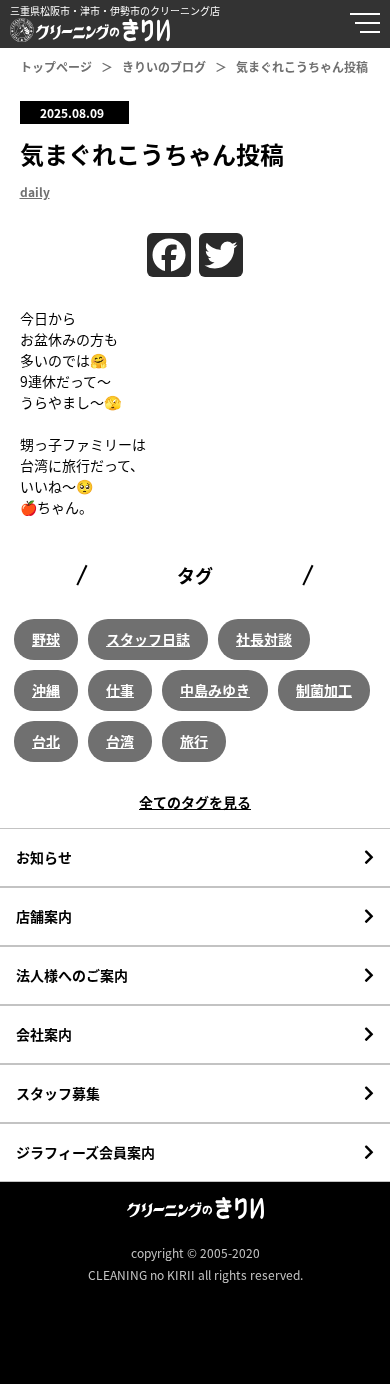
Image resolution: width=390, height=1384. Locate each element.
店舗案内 (44, 916)
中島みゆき (215, 690)
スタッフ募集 (58, 1093)
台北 (46, 741)
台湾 (120, 741)
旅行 (194, 741)
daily (35, 191)
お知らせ (44, 857)
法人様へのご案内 (72, 975)
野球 (46, 639)
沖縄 (46, 690)
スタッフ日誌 (148, 639)
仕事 (120, 690)
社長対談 (264, 639)
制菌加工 (324, 690)
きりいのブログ (164, 66)
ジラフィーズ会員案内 (85, 1152)
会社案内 (44, 1034)
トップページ (56, 66)
